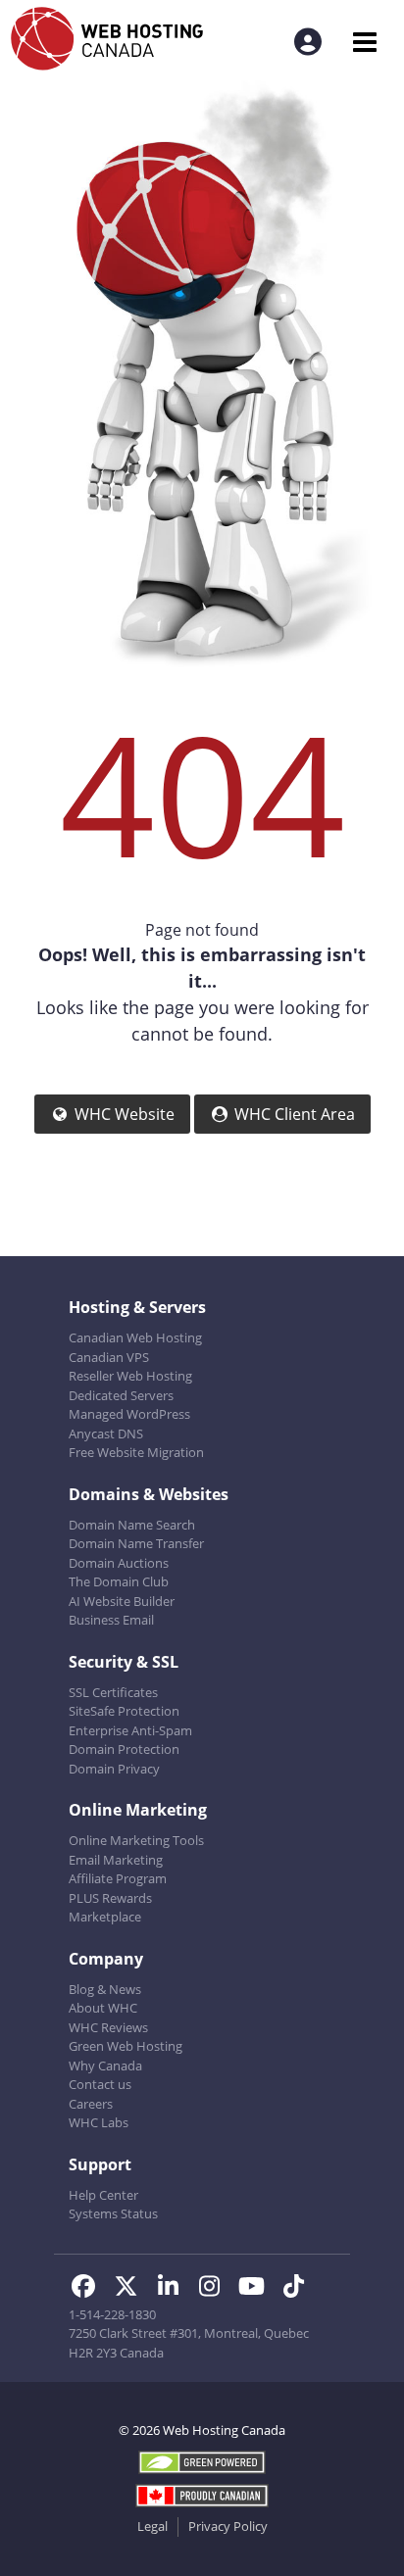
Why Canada (105, 2066)
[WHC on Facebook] (90, 2289)
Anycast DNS (106, 1434)
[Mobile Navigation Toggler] (364, 42)
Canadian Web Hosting (135, 1337)
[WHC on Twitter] (132, 2289)
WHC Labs (99, 2122)
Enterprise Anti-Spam (130, 1730)
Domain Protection (124, 1749)
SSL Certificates (113, 1692)
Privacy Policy (228, 2526)
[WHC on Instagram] (216, 2289)
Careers (91, 2104)
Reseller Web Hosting (130, 1376)
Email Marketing (116, 1860)
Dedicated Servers (121, 1395)
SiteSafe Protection (124, 1711)
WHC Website (125, 1114)
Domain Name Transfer (136, 1543)
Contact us (100, 2084)
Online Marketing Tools (136, 1840)
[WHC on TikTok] (298, 2289)
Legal (152, 2526)
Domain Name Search (132, 1525)
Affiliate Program (118, 1878)
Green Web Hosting (126, 2046)
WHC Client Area (295, 1114)
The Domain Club (119, 1581)
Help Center (103, 2195)
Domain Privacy (114, 1769)
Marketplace (105, 1917)
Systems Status (113, 2213)
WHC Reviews (108, 2027)
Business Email (111, 1620)
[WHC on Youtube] (257, 2289)
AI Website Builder (122, 1601)
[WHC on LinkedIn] (174, 2289)
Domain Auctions (119, 1563)
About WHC (103, 2008)
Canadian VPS (109, 1357)
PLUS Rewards (110, 1898)
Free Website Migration (136, 1452)
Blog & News (105, 1989)
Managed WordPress (129, 1414)
